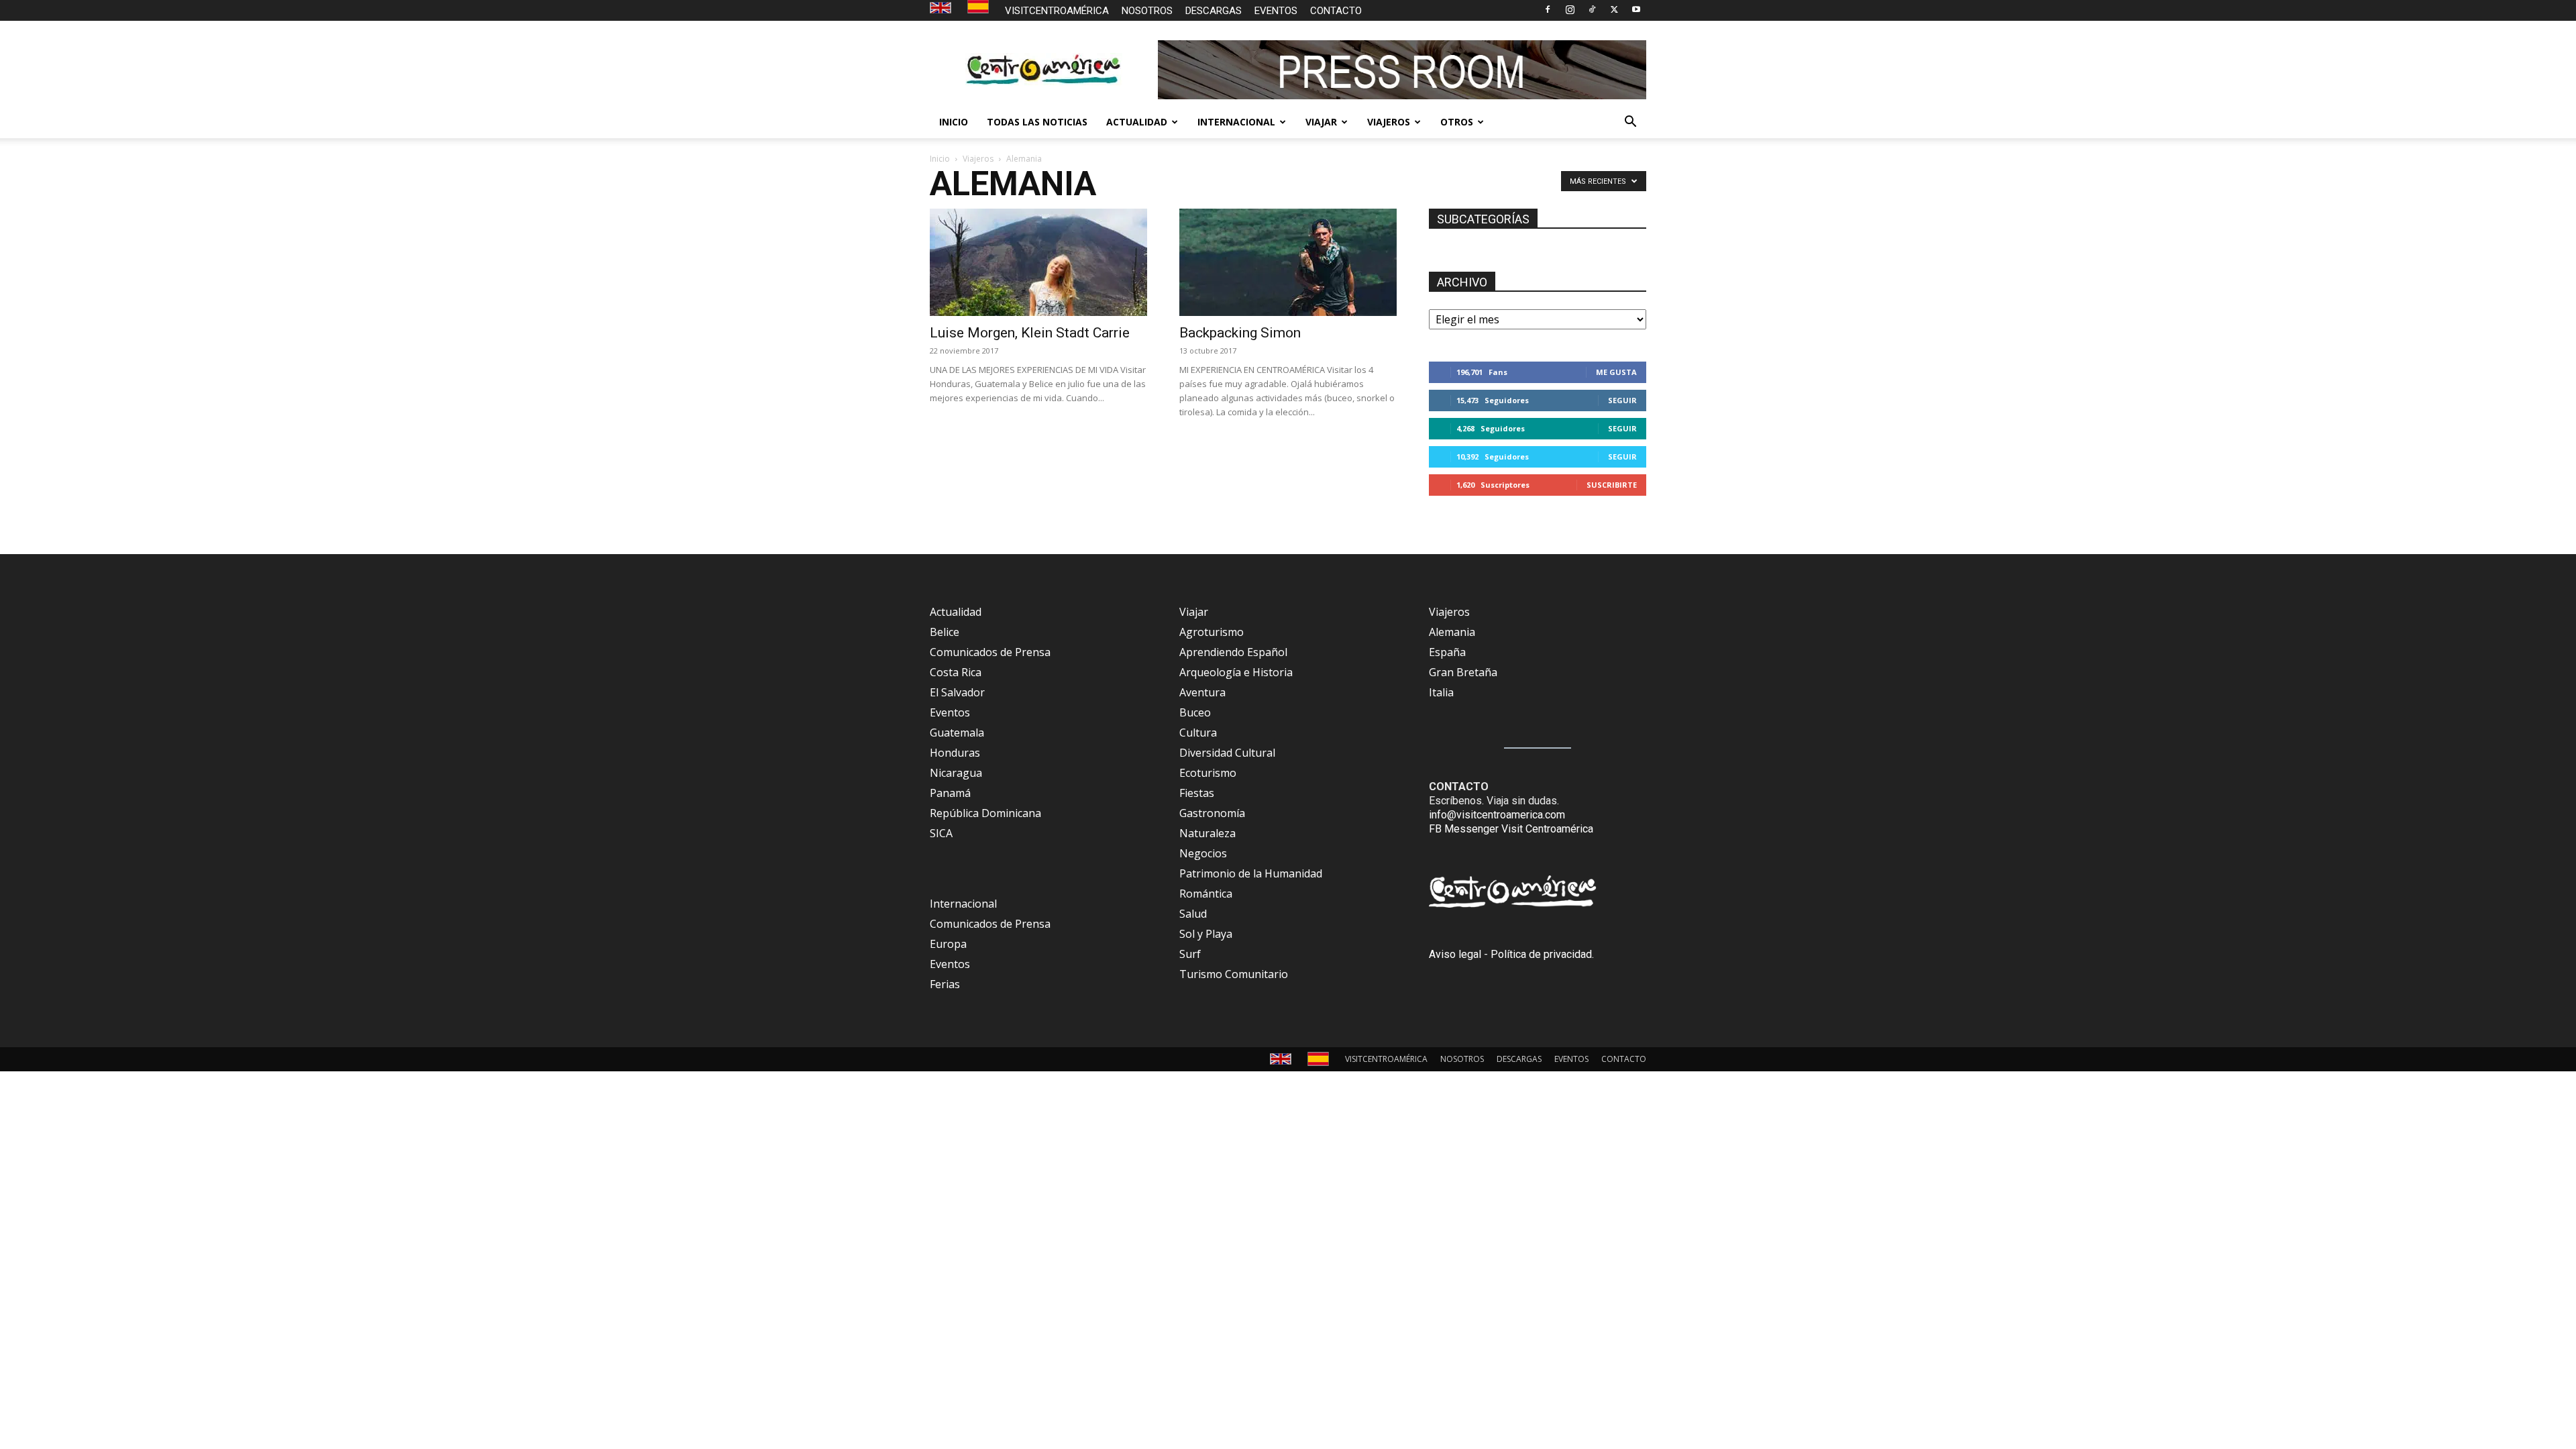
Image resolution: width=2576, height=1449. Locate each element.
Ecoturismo (1208, 773)
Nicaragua (956, 773)
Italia (1441, 692)
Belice (945, 632)
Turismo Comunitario (1234, 974)
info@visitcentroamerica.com (1497, 815)
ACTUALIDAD (1137, 122)
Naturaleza (1207, 833)
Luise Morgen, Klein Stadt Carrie (1030, 333)
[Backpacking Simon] (1288, 262)
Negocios (1203, 853)
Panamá (950, 793)
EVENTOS (1276, 11)
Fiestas (1197, 793)
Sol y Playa (1206, 934)
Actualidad (956, 612)
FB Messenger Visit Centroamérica (1511, 829)
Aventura (1202, 692)
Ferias (945, 984)
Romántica (1206, 894)
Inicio (940, 159)
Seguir (1622, 400)
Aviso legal (1455, 954)
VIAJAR (1321, 122)
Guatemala (957, 733)
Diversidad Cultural (1227, 753)
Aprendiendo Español (1233, 652)
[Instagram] (1570, 9)
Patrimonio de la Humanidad (1251, 873)
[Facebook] (1548, 9)
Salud (1193, 914)
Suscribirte (1612, 485)
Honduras (955, 753)
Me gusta (1616, 372)
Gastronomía (1212, 813)
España (1447, 652)
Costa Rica (956, 672)
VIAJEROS (1389, 122)
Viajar (1194, 612)
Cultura (1198, 733)
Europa (948, 944)
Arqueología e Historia (1236, 672)
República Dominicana (985, 813)
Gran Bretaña (1463, 672)
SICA (941, 833)
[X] (1614, 9)
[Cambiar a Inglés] (942, 8)
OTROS (1457, 122)
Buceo (1195, 712)
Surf (1190, 954)
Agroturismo (1212, 632)
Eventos (950, 712)
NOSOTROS (1147, 11)
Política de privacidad (1541, 954)
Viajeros (978, 159)
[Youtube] (1636, 9)
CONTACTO (1336, 11)
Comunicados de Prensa (990, 652)
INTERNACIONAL (1236, 122)
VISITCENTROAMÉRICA (1057, 11)
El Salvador (957, 692)
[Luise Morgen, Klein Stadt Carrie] (1038, 262)
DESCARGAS (1214, 11)
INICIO (954, 122)
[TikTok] (1592, 9)
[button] (1630, 123)
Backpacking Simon (1240, 333)
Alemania (1452, 632)
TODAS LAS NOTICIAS (1037, 122)
